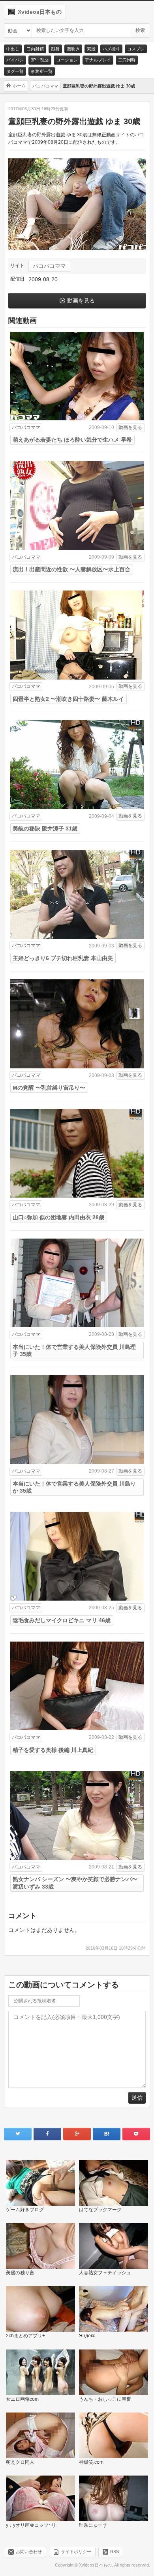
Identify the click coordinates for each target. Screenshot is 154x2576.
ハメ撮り (111, 49)
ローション (67, 60)
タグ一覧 (15, 71)
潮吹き (73, 49)
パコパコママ (49, 266)
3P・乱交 (40, 60)
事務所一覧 (42, 71)
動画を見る (81, 301)
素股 (91, 49)
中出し (13, 49)
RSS (115, 2551)
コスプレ (136, 49)
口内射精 (35, 49)
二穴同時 (127, 60)
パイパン (15, 60)
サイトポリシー (76, 2551)
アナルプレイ (98, 60)
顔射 (55, 49)
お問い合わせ (29, 2551)
